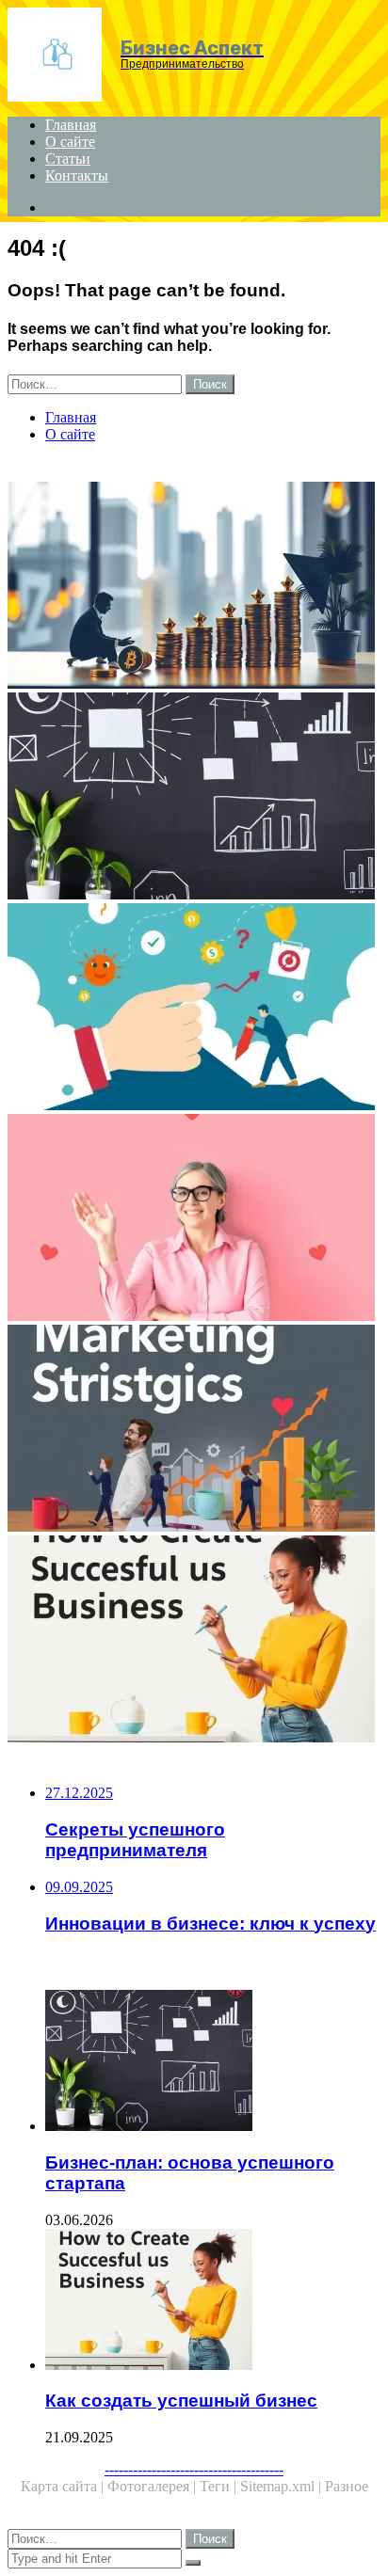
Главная (71, 125)
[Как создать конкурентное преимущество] (194, 1009)
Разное (347, 2486)
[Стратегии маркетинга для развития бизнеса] (194, 1430)
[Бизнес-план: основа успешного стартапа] (194, 798)
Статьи (68, 159)
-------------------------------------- (194, 2469)
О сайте (70, 142)
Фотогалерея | (154, 2486)
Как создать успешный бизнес (181, 2401)
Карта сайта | (64, 2486)
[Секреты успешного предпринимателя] (194, 1219)
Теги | (220, 2486)
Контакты (77, 175)
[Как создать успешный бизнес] (194, 1641)
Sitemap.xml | (283, 2486)
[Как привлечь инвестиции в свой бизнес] (194, 587)
